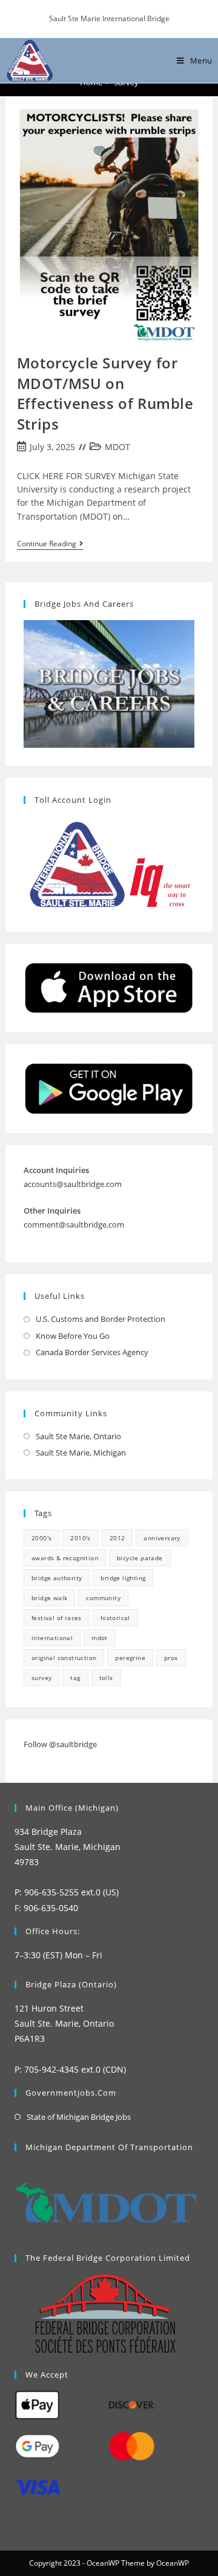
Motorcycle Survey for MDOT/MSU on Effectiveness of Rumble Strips (105, 393)
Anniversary (162, 1538)
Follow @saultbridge (60, 1744)
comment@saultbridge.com (74, 1224)
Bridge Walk (49, 1598)
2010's (80, 1538)
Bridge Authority (57, 1578)
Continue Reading (50, 545)
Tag (75, 1678)
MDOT (117, 447)
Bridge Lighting (123, 1578)
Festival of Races (57, 1618)
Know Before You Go (73, 1336)
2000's (41, 1538)
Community (103, 1598)
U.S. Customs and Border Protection (101, 1319)
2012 (117, 1538)
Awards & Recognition (65, 1558)
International (52, 1638)
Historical (115, 1618)
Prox (171, 1658)
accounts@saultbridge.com (73, 1184)
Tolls (106, 1678)
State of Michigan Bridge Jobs (79, 2117)
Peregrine (130, 1658)
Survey (41, 1678)
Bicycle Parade (140, 1558)
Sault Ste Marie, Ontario (78, 1436)
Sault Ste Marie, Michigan (81, 1453)
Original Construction (64, 1658)
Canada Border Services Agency (92, 1352)
